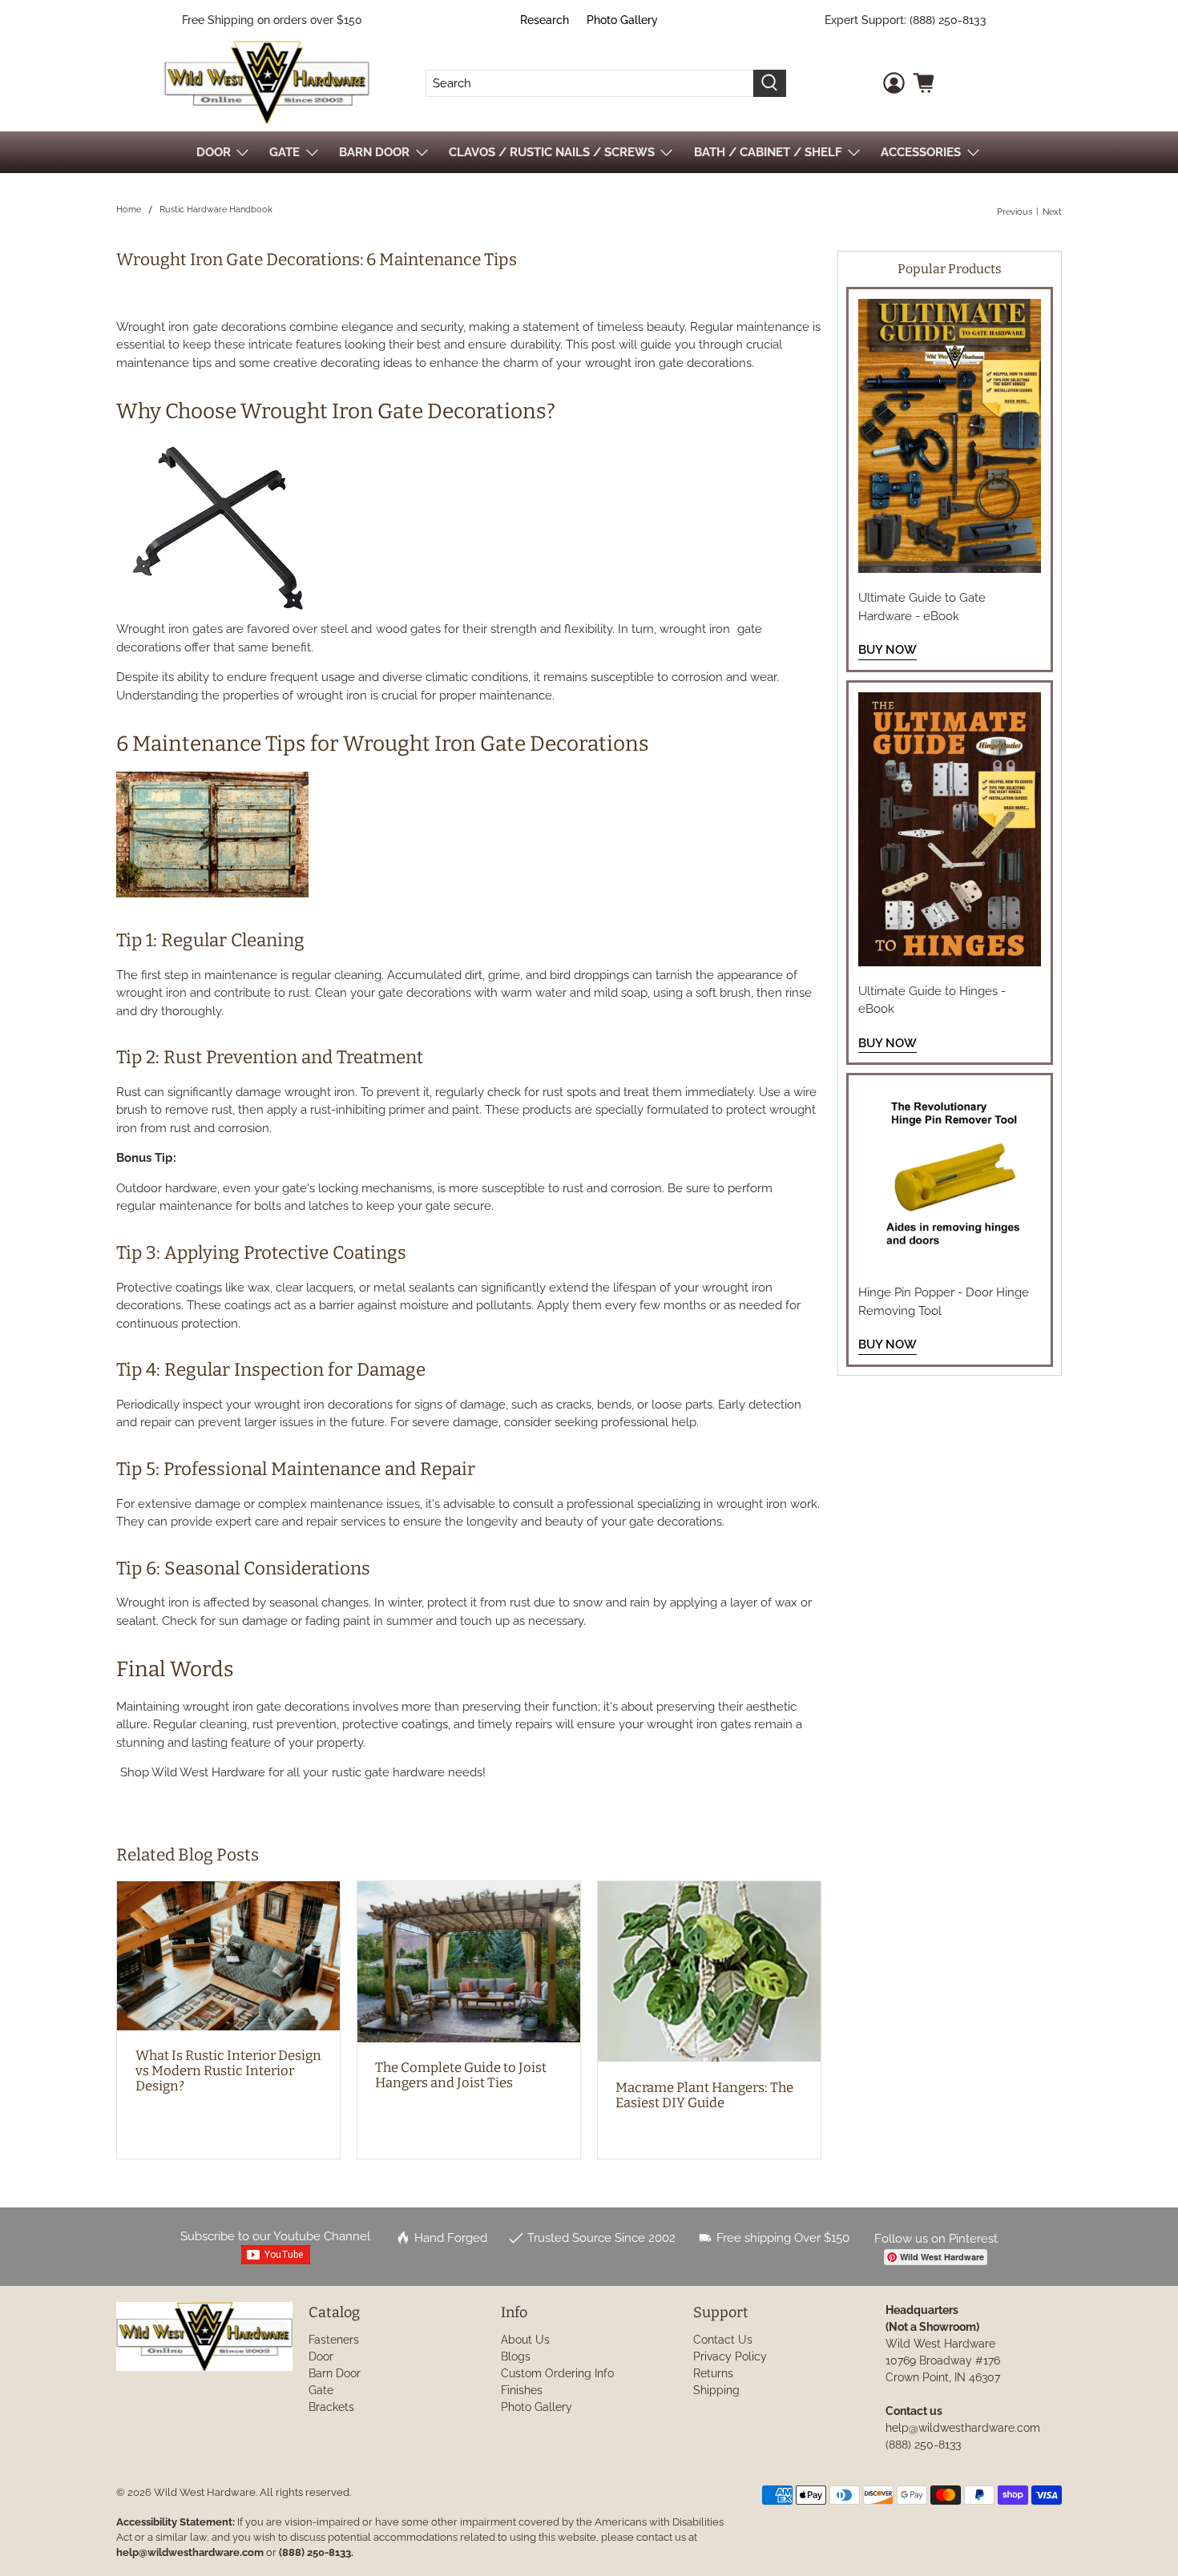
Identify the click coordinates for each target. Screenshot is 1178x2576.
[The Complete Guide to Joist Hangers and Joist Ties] (469, 1962)
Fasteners (334, 2340)
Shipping (716, 2390)
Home (129, 210)
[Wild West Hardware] (267, 83)
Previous (1015, 212)
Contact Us (723, 2340)
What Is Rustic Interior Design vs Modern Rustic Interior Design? (228, 2070)
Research (545, 20)
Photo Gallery (622, 20)
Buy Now (888, 650)
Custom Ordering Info (557, 2373)
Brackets (331, 2407)
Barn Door (335, 2373)
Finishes (522, 2390)
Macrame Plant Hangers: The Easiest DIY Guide (704, 2095)
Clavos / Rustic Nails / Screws (552, 152)
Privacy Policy (730, 2356)
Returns (713, 2373)
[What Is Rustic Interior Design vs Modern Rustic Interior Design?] (228, 1955)
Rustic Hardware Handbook (216, 210)
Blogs (516, 2356)
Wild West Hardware (205, 2492)
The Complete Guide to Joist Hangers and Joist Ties (461, 2075)
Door (321, 2356)
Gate (321, 2390)
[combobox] (590, 83)
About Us (525, 2340)
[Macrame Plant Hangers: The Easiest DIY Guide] (709, 1971)
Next (1052, 212)
